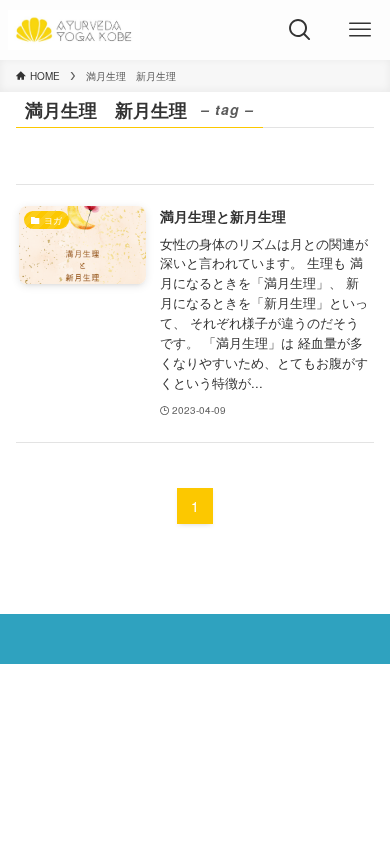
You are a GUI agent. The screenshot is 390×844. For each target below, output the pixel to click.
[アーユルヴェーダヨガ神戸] (74, 30)
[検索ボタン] (300, 30)
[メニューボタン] (360, 30)
